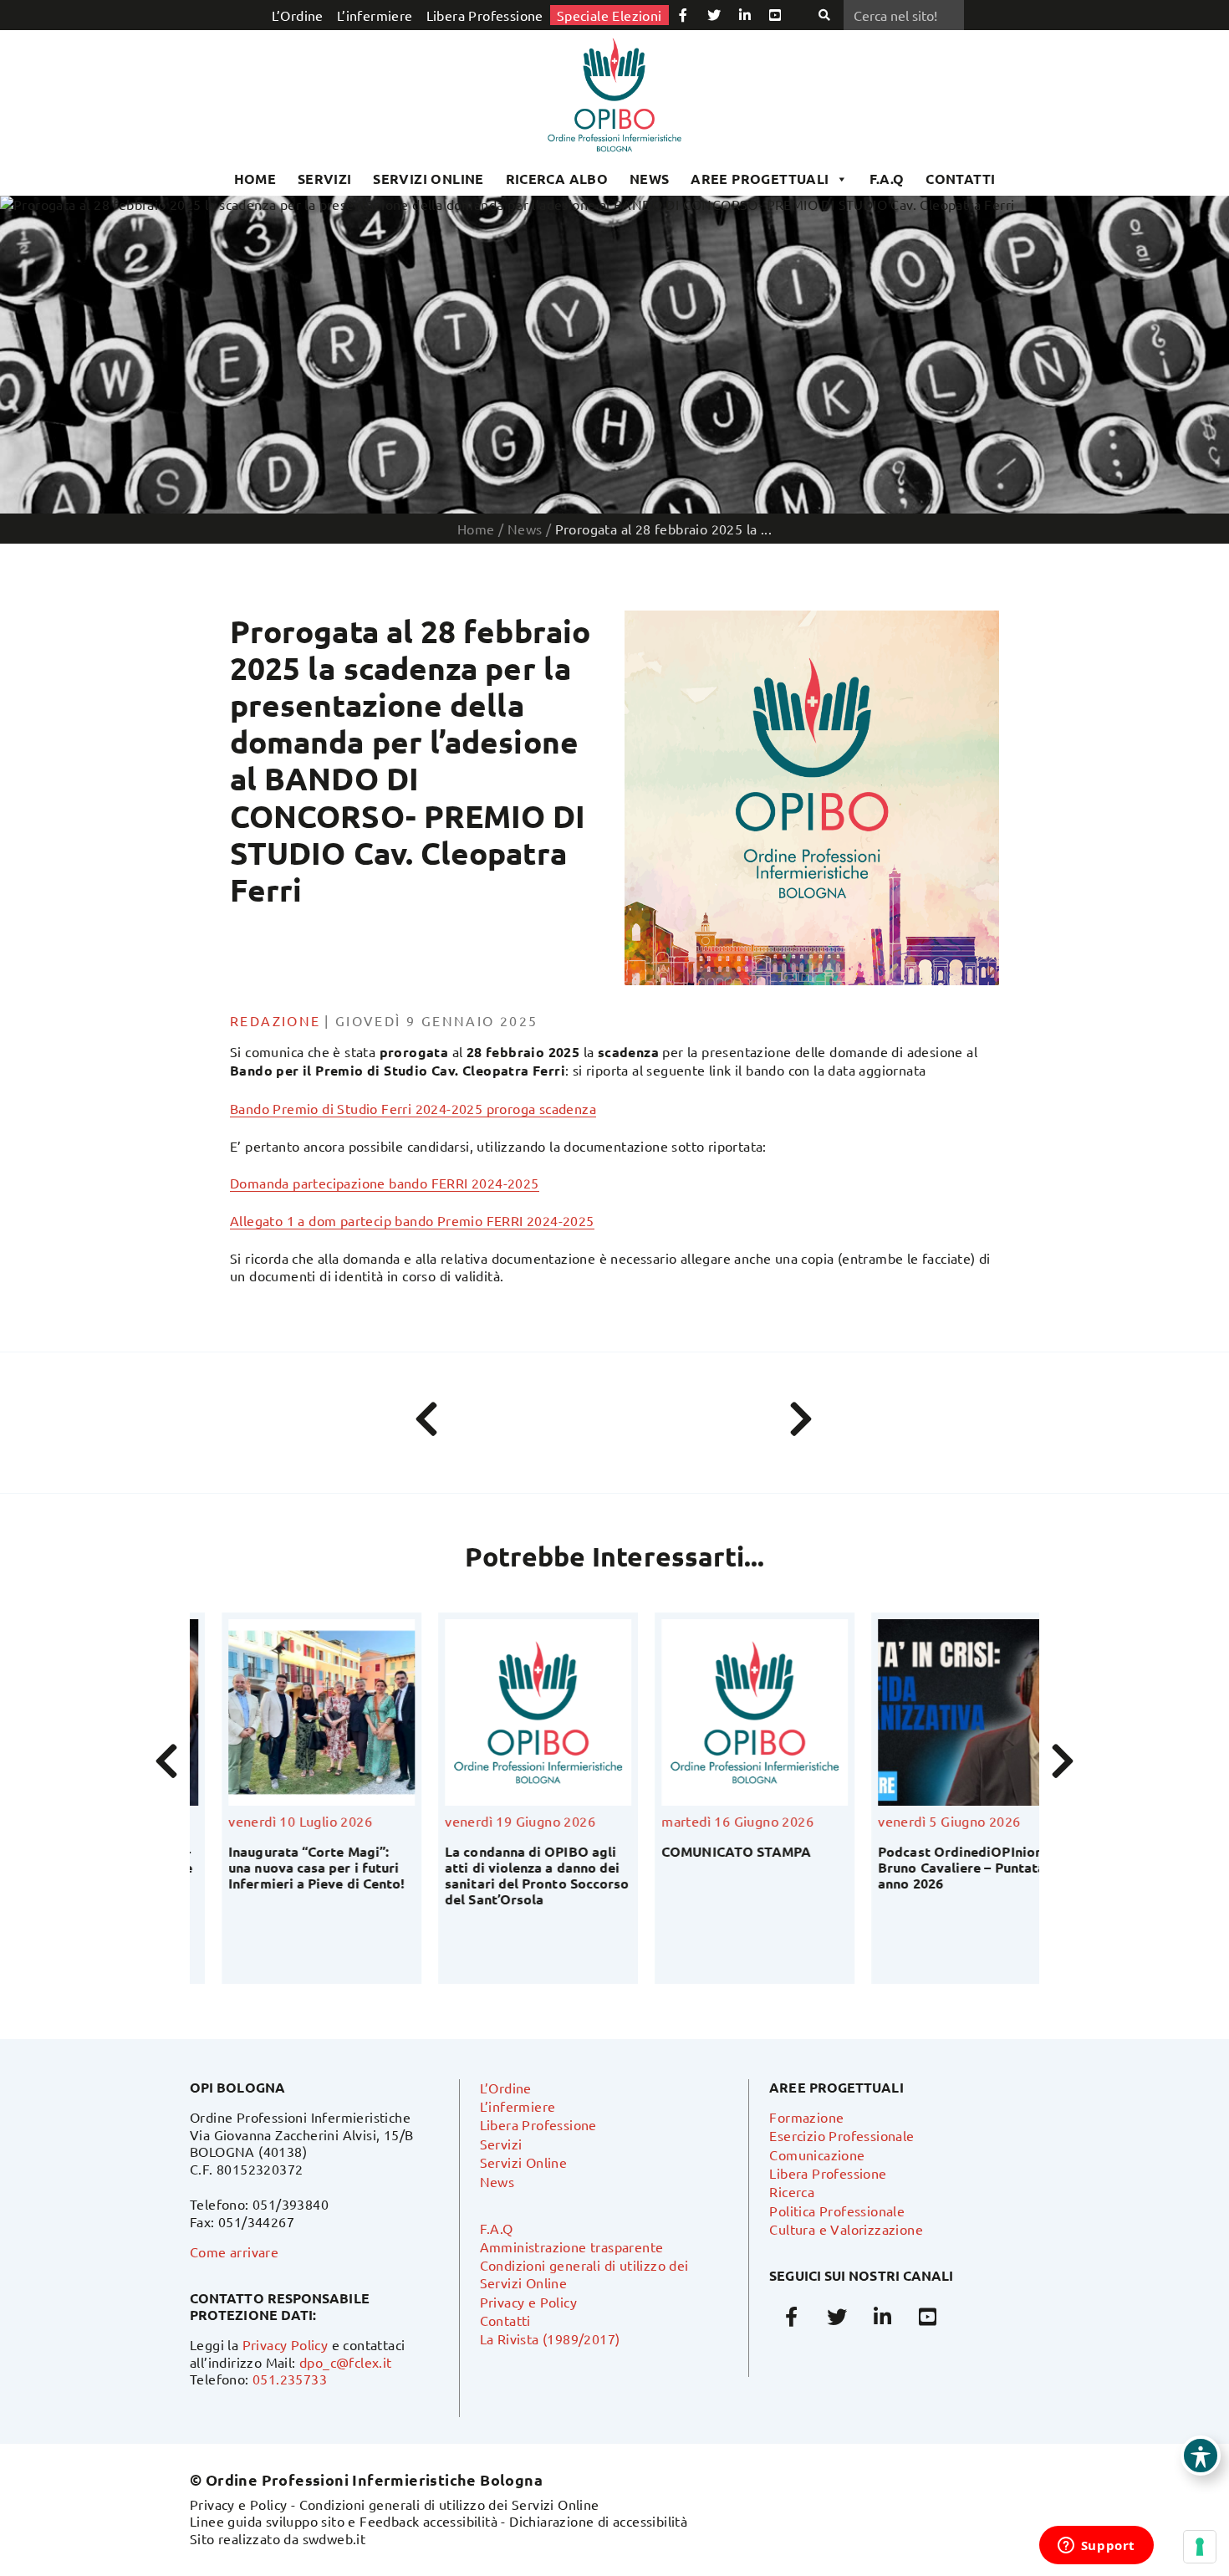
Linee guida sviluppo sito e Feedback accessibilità (344, 2521)
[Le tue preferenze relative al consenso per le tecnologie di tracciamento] (1200, 2547)
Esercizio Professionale (841, 2135)
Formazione (806, 2117)
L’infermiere (375, 15)
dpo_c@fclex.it (346, 2362)
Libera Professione (485, 15)
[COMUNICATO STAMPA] (723, 1712)
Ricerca (792, 2191)
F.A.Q (887, 179)
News (650, 179)
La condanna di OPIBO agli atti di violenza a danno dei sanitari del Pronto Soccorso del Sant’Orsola (505, 1876)
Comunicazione (817, 2154)
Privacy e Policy (528, 2302)
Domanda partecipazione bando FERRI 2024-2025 (385, 1183)
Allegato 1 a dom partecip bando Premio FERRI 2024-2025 (412, 1220)
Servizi (325, 179)
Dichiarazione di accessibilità (598, 2521)
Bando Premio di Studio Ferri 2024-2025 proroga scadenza (413, 1108)
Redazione (275, 1020)
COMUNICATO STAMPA (704, 1851)
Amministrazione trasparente (572, 2246)
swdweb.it (334, 2538)
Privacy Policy (286, 2344)
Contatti (505, 2320)
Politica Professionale (837, 2211)
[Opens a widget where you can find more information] (1096, 2547)
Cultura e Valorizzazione (846, 2229)
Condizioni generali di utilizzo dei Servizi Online (449, 2504)
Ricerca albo (557, 179)
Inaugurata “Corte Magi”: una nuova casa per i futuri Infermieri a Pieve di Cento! (285, 1867)
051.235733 (290, 2379)
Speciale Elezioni (609, 15)
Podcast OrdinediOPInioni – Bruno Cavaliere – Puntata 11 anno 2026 (939, 1867)
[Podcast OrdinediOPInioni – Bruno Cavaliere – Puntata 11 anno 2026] (939, 1712)
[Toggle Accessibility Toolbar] (1201, 2456)
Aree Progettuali (760, 179)
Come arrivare (234, 2251)
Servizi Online (428, 179)
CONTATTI (960, 179)
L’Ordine (298, 15)
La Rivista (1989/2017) (550, 2338)
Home (255, 179)
